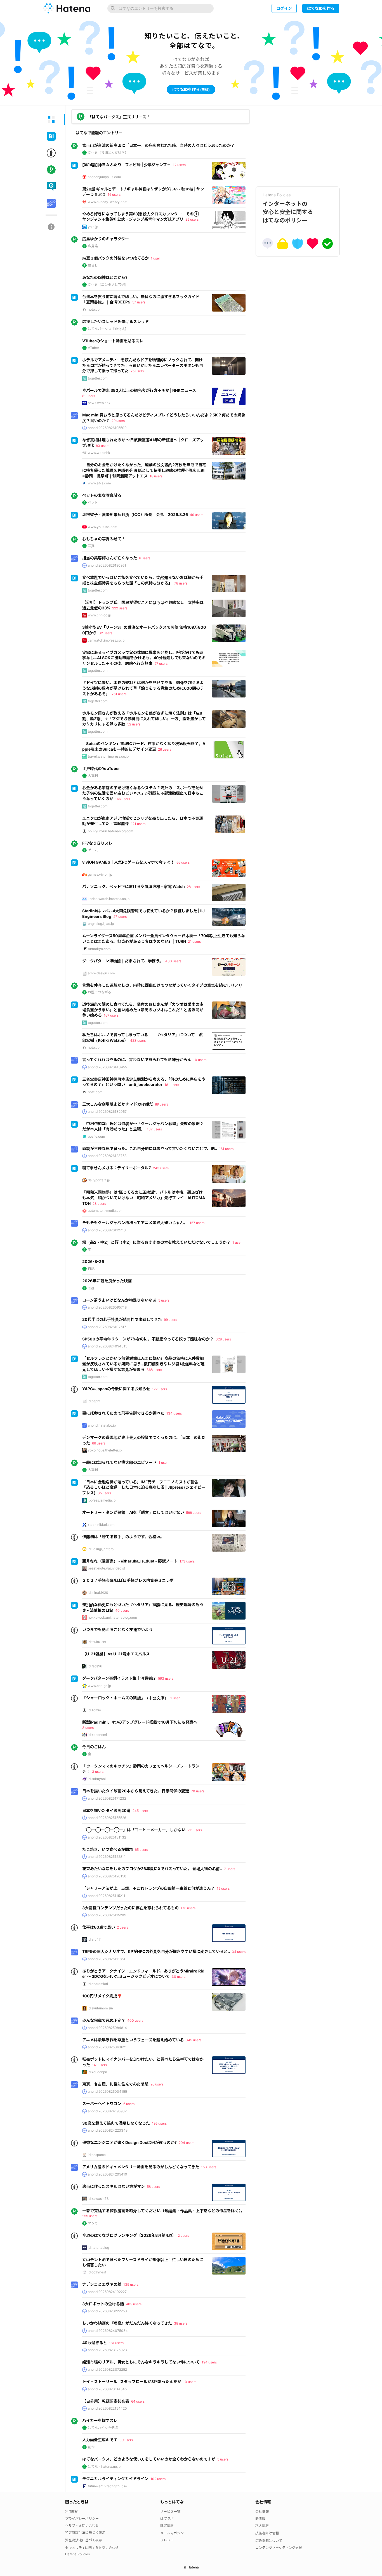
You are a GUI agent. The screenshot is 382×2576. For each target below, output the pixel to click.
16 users (114, 195)
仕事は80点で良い (99, 1927)
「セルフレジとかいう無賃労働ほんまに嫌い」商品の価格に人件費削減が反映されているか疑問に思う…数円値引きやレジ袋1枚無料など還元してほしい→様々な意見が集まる (143, 1364)
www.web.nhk (99, 453)
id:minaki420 (98, 1593)
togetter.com (98, 378)
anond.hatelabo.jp (102, 1425)
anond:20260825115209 (107, 1915)
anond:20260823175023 (107, 2350)
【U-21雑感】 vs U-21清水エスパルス (116, 1654)
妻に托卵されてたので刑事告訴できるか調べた (123, 1413)
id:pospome (97, 2155)
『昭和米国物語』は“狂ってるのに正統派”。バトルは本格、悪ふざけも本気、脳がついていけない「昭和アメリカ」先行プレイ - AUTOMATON (144, 1198)
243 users (161, 1168)
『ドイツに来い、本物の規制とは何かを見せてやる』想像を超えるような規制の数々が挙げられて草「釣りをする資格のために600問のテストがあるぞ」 (143, 688)
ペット (93, 502)
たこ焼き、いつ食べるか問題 (108, 1849)
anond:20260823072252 (107, 2369)
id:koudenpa (97, 2072)
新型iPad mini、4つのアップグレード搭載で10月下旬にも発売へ (140, 1722)
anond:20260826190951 (107, 565)
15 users (223, 1888)
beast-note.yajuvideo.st (106, 1568)
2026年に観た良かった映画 (107, 1281)
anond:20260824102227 (107, 2292)
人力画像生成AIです (100, 2440)
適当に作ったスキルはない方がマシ (114, 2186)
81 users (89, 396)
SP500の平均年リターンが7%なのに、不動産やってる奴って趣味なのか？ (148, 1339)
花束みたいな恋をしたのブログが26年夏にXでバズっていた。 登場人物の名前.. (152, 1869)
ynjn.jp (93, 227)
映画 (91, 1288)
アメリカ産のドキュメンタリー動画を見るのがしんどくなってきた (141, 2167)
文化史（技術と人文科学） (108, 153)
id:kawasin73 (98, 2199)
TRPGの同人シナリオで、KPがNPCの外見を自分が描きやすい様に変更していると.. (156, 1951)
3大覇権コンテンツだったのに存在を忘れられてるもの (130, 1908)
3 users (88, 1728)
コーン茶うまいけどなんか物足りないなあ (119, 1300)
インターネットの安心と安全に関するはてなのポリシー (288, 208)
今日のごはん (94, 1747)
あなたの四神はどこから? (105, 277)
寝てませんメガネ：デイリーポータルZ (117, 1168)
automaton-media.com (106, 1211)
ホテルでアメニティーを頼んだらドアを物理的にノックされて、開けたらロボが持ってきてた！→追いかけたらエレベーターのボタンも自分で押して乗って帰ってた (143, 365)
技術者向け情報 (267, 2533)
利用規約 (72, 2512)
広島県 (93, 246)
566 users (194, 1513)
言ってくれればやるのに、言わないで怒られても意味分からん (137, 1060)
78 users (181, 583)
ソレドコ (167, 2540)
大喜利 (93, 776)
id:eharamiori (98, 1984)
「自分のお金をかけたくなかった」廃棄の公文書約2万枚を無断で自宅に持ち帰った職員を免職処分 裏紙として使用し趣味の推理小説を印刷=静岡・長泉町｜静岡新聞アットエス (144, 470)
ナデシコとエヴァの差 (102, 2284)
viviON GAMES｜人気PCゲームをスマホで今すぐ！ (128, 862)
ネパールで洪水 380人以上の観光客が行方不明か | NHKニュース (139, 390)
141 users (99, 2065)
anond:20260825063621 (107, 2047)
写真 (91, 546)
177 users (160, 1389)
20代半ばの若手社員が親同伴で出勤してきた (122, 1319)
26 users (165, 749)
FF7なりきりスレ (97, 843)
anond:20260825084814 (107, 2028)
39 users (126, 2440)
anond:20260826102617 (107, 1327)
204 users (187, 2143)
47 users (120, 917)
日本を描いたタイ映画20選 (106, 1810)
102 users (158, 2479)
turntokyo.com (99, 949)
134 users (174, 1413)
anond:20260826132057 (107, 1112)
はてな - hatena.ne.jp (104, 2467)
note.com (95, 309)
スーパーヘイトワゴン (102, 2104)
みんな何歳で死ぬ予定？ (104, 2020)
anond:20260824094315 (108, 1346)
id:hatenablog (98, 2248)
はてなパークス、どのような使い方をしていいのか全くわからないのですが (149, 2459)
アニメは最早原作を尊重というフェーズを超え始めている (133, 2040)
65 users (141, 1850)
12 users (179, 165)
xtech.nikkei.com (101, 1525)
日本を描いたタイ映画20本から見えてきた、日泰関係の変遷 (136, 1791)
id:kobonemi (97, 1735)
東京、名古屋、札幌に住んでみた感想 (115, 2084)
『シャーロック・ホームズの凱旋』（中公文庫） (125, 1698)
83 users (103, 446)
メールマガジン (172, 2533)
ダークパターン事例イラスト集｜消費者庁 (119, 1678)
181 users (172, 1085)
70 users (198, 1791)
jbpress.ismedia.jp (102, 1500)
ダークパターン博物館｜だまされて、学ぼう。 (123, 961)
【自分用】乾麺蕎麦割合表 (106, 2401)
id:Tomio (94, 1710)
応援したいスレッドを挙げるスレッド (115, 321)
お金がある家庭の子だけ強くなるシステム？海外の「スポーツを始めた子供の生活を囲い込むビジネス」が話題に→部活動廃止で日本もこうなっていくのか (143, 793)
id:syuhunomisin (100, 2008)
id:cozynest (97, 2272)
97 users (161, 664)
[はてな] (67, 8)
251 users (119, 694)
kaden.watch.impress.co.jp (109, 899)
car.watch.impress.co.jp (106, 640)
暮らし (93, 265)
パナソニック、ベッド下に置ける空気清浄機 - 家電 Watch (134, 886)
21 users (194, 941)
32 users (105, 633)
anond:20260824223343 (108, 2130)
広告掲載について (269, 2541)
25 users (192, 219)
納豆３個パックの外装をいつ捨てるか (115, 258)
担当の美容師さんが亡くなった (110, 558)
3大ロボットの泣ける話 (103, 2304)
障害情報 (167, 2526)
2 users (122, 1927)
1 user (155, 258)
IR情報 (260, 2519)
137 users (154, 1129)
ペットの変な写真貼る (102, 495)
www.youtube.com (102, 527)
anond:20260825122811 (107, 1857)
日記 (91, 1269)
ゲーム (93, 850)
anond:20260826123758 (107, 1156)
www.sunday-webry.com (108, 202)
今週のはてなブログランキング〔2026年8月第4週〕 (129, 2235)
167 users (111, 1015)
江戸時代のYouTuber (101, 768)
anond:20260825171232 (107, 1798)
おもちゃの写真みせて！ (104, 539)
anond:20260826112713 (107, 1230)
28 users (193, 887)
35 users (104, 1493)
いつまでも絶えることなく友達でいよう (117, 1629)
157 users (197, 1223)
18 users (156, 476)
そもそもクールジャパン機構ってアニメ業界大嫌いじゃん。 (135, 1223)
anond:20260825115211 (107, 1896)
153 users (209, 2167)
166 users (123, 799)
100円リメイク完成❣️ (102, 1996)
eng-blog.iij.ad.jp (101, 924)
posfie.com (96, 1136)
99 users (170, 1320)
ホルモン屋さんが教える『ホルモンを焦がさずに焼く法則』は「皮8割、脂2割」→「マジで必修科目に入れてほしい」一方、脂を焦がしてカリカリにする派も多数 (144, 718)
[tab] (51, 119)
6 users (145, 558)
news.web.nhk (99, 403)
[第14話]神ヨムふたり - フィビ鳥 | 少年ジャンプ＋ (127, 165)
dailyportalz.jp (99, 1180)
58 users (153, 2187)
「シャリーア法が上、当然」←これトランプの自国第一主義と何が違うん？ (148, 1888)
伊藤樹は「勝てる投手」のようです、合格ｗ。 (123, 1537)
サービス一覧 (170, 2512)
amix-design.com (101, 973)
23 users (99, 1204)
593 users (166, 1678)
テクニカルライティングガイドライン (115, 2479)
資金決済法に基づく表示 (84, 2540)
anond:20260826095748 (107, 1307)
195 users (159, 2123)
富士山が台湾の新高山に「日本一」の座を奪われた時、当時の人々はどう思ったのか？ (158, 145)
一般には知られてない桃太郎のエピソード (119, 1462)
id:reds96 (95, 1666)
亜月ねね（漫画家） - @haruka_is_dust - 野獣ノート (130, 1561)
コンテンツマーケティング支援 (279, 2548)
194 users (209, 2362)
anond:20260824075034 (108, 2331)
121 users (138, 824)
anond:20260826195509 (107, 428)
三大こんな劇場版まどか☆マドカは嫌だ (118, 1104)
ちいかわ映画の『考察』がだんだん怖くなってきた (127, 2323)
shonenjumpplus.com (104, 177)
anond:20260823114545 (107, 2389)
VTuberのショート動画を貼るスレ (113, 341)
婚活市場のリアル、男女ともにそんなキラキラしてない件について (141, 2362)
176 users (188, 1908)
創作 (91, 2447)
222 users (120, 608)
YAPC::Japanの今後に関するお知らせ (116, 1389)
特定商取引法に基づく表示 (85, 2533)
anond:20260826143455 (107, 1067)
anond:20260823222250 (107, 2311)
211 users (195, 1830)
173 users (187, 1561)
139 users (131, 2284)
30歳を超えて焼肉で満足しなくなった (116, 2123)
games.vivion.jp (100, 874)
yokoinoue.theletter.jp (105, 1450)
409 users (134, 2304)
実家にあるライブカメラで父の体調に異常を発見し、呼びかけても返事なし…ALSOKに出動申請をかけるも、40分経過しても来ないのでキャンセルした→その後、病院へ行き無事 (144, 658)
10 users (200, 1060)
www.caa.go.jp (99, 1686)
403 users (173, 961)
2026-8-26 (93, 1261)
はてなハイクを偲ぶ (103, 2428)
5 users (164, 1300)
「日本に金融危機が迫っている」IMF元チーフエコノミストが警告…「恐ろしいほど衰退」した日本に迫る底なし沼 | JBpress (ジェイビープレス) (144, 1487)
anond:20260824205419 (107, 2174)
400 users (135, 2020)
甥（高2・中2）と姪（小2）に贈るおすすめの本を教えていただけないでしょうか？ (156, 1242)
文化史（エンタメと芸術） (108, 285)
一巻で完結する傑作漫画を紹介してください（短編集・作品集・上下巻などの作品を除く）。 (163, 2211)
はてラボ (167, 2519)
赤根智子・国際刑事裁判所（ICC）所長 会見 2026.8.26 (135, 514)
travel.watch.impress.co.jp (108, 756)
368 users (154, 1370)
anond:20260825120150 (107, 1876)
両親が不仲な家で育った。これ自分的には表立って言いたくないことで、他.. (150, 1148)
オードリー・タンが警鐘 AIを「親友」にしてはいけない (133, 1512)
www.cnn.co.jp (99, 615)
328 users (223, 1339)
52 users (134, 724)
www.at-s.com (99, 483)
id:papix (94, 1401)
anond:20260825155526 (107, 1818)
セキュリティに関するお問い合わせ (92, 2548)
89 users (161, 1104)
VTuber (93, 348)
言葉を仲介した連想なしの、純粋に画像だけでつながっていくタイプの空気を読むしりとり (162, 985)
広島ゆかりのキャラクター (106, 239)
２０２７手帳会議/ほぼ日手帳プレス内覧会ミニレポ (128, 1580)
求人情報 (262, 2526)
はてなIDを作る (321, 8)
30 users (179, 1977)
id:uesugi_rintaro (101, 1549)
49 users (197, 515)
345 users (194, 2040)
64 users (138, 2401)
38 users (181, 2323)
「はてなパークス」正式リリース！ (119, 117)
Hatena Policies (77, 2554)
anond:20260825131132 (107, 1837)
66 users (183, 862)
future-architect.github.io (107, 2486)
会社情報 (262, 2512)
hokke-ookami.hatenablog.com (112, 1617)
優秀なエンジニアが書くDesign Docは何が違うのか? (129, 2142)
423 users (138, 1040)
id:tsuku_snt (97, 1642)
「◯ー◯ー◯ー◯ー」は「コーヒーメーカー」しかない (134, 1830)
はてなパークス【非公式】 (108, 329)
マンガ (93, 2223)
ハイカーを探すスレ (100, 2420)
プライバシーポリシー (82, 2519)
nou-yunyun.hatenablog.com (110, 831)
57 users (139, 302)
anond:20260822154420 (107, 2408)
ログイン (284, 8)
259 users (90, 2216)
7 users (230, 1869)
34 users (239, 1952)
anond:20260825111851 (107, 1959)
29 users (118, 421)
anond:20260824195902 (107, 2111)
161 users (226, 1149)
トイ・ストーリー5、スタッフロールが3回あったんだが (132, 2381)
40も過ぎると (95, 2343)
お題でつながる (100, 992)
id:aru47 (94, 1939)
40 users (122, 1610)
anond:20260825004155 (107, 2091)
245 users (140, 1811)
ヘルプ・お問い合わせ (82, 2526)
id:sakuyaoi (97, 1779)
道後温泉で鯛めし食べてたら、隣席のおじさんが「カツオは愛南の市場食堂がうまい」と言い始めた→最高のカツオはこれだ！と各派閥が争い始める (143, 1010)
